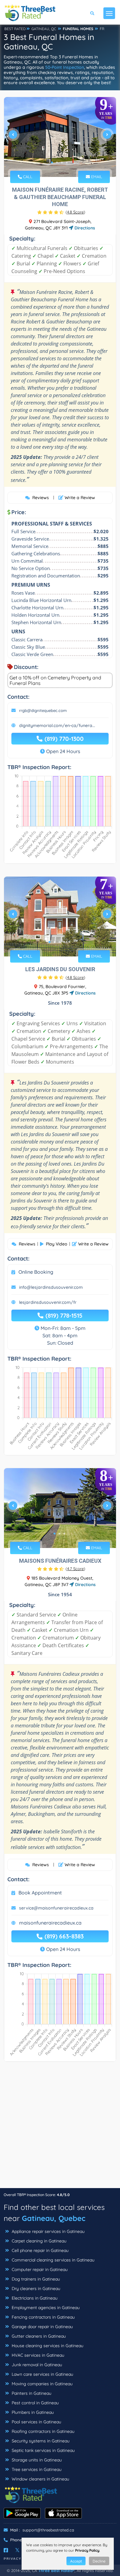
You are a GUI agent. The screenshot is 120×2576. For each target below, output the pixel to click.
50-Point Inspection (65, 67)
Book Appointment (40, 1893)
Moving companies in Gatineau (42, 2384)
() (75, 212)
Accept (76, 2561)
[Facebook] (6, 2550)
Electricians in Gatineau (34, 2298)
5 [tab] (69, 942)
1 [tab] (52, 162)
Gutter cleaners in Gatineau (38, 2336)
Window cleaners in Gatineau (40, 2479)
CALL (27, 177)
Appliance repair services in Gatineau (48, 2231)
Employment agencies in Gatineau (45, 2308)
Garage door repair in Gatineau (42, 2327)
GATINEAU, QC (44, 29)
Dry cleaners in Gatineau (35, 2289)
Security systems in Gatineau (40, 2441)
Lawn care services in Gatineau (42, 2374)
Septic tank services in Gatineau (43, 2450)
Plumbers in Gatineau (32, 2412)
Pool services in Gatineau (36, 2422)
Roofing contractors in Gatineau (42, 2431)
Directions (84, 228)
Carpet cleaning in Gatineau (38, 2241)
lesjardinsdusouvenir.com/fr (48, 1302)
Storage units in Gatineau (36, 2460)
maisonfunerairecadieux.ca (50, 1923)
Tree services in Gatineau (36, 2469)
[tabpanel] (60, 137)
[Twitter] (17, 2550)
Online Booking (36, 1272)
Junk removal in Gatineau (36, 2365)
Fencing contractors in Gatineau (43, 2317)
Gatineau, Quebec (54, 2218)
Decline (99, 2561)
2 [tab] (57, 162)
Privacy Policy (87, 2550)
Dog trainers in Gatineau (35, 2279)
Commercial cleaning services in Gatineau (52, 2260)
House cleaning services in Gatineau (47, 2346)
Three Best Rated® (56, 2570)
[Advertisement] (60, 2128)
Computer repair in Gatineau (39, 2269)
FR (102, 29)
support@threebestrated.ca (48, 2530)
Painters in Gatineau (31, 2393)
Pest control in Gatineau (35, 2403)
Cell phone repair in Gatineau (40, 2250)
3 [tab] (62, 162)
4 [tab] (67, 162)
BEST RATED (15, 29)
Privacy (13, 2559)
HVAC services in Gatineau (37, 2355)
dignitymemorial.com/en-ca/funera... (57, 725)
